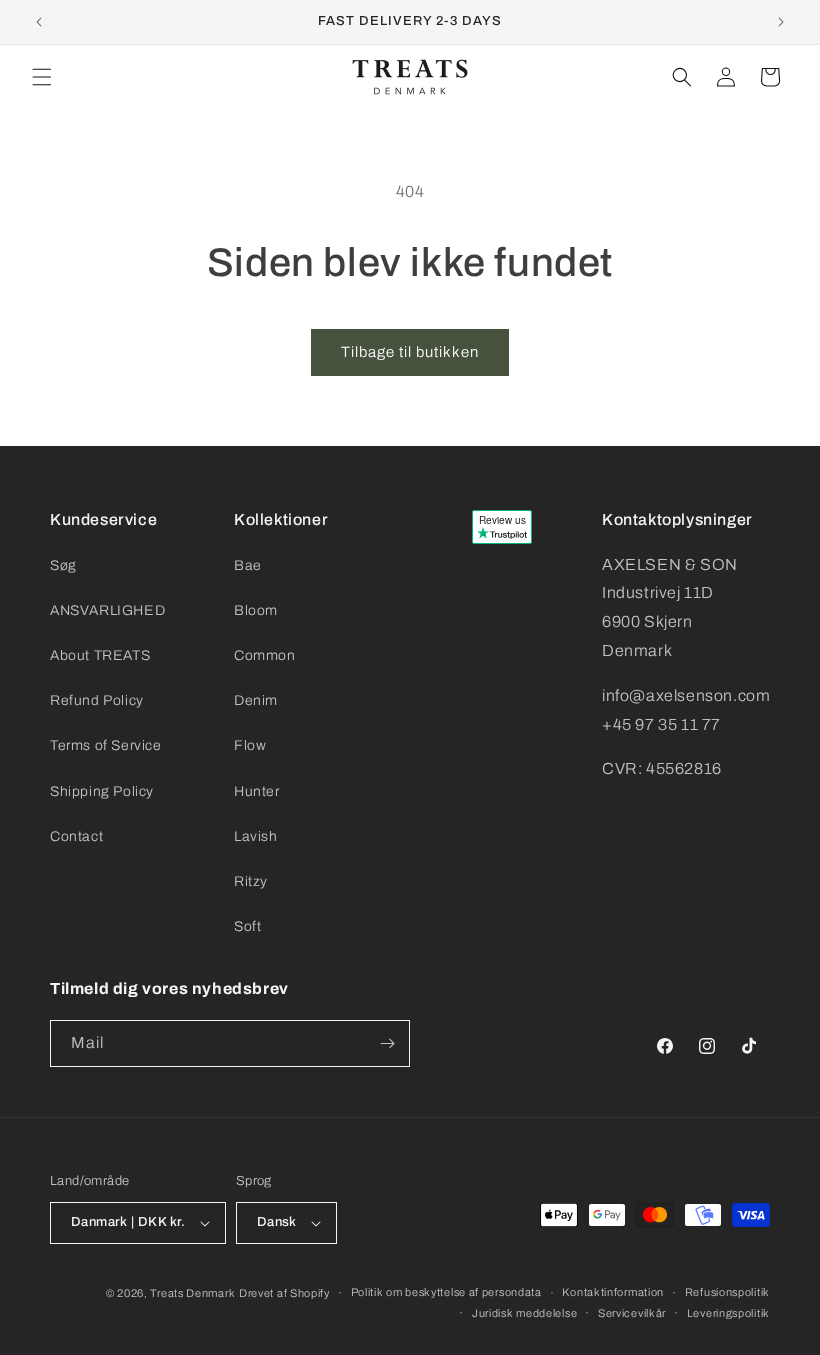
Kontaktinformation (613, 1292)
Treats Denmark (192, 1293)
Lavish (256, 836)
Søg (63, 565)
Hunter (257, 791)
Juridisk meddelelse (524, 1313)
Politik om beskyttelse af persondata (446, 1292)
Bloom (256, 610)
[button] (42, 77)
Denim (256, 700)
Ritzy (251, 881)
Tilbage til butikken (410, 352)
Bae (248, 565)
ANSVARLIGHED (107, 610)
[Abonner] (387, 1043)
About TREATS (100, 655)
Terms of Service (106, 745)
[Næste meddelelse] (781, 22)
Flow (250, 745)
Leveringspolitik (728, 1313)
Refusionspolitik (727, 1292)
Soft (247, 926)
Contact (76, 836)
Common (265, 655)
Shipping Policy (102, 791)
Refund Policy (97, 700)
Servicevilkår (632, 1313)
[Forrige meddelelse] (39, 22)
